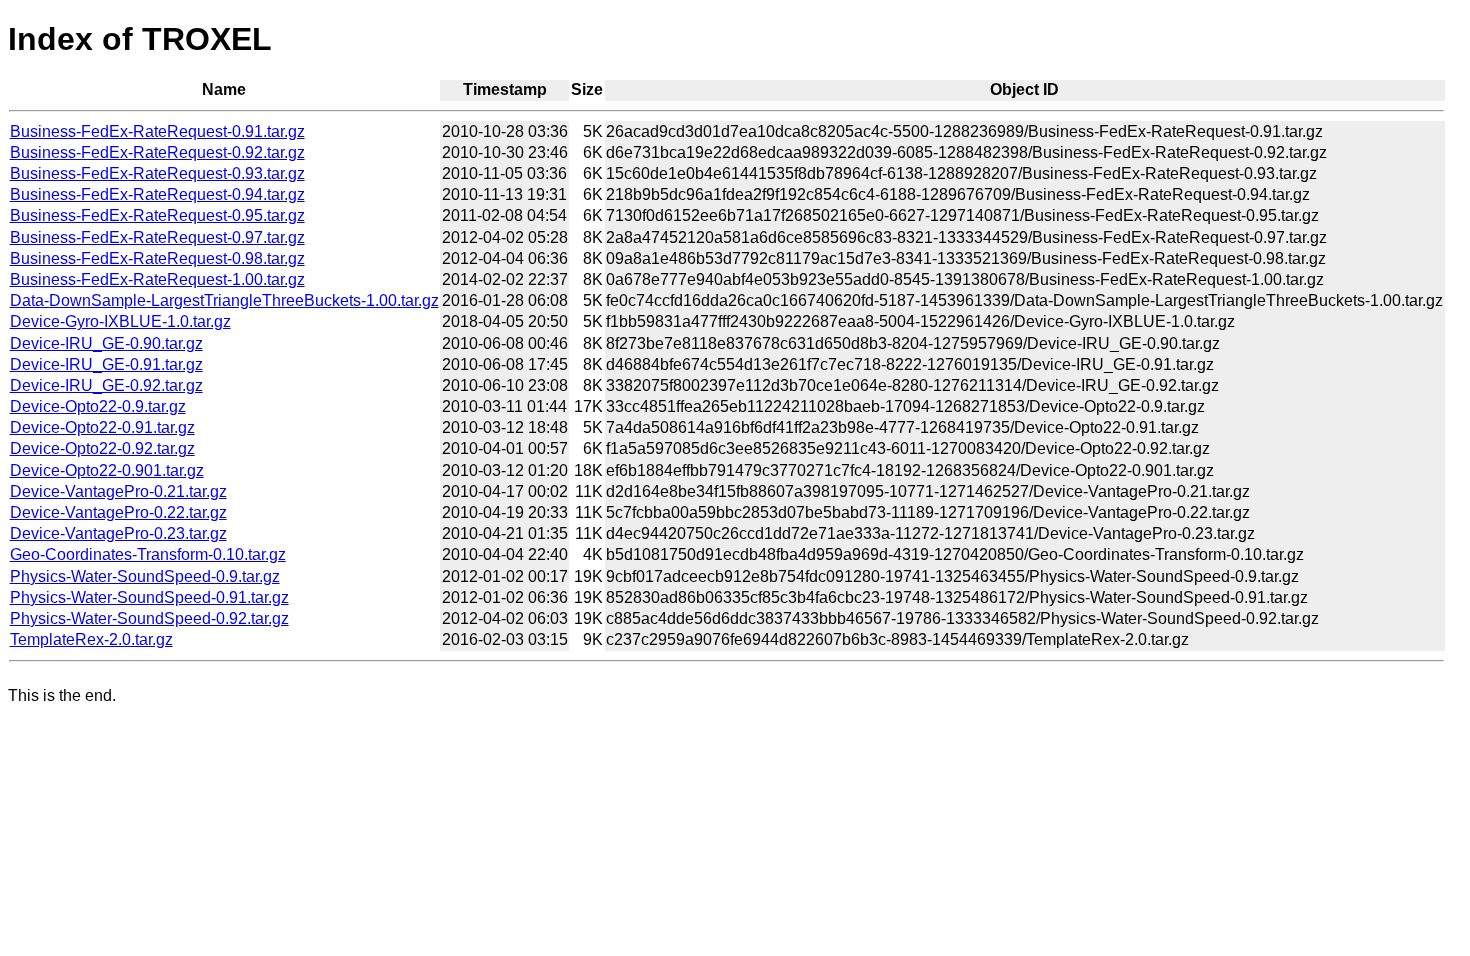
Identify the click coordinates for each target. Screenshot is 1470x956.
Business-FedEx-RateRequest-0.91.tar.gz (157, 131)
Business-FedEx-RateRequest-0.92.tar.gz (157, 152)
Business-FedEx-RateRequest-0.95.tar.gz (157, 215)
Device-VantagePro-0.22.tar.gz (118, 512)
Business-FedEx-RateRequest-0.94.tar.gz (157, 194)
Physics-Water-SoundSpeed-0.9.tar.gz (145, 576)
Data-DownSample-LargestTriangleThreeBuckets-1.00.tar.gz (224, 300)
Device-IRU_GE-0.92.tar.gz (106, 385)
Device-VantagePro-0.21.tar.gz (118, 491)
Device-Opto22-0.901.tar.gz (107, 470)
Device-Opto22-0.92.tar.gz (102, 448)
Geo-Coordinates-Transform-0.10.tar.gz (148, 554)
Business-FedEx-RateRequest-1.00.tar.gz (157, 279)
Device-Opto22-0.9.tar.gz (98, 406)
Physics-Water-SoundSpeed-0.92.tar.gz (149, 618)
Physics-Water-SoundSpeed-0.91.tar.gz (149, 597)
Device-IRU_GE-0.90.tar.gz (106, 343)
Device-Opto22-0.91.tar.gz (102, 427)
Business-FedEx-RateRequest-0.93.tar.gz (157, 173)
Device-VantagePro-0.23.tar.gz (118, 533)
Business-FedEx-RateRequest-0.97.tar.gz (157, 237)
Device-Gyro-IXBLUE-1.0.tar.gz (120, 321)
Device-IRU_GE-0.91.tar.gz (106, 364)
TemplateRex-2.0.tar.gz (91, 639)
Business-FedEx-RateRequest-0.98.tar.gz (157, 258)
